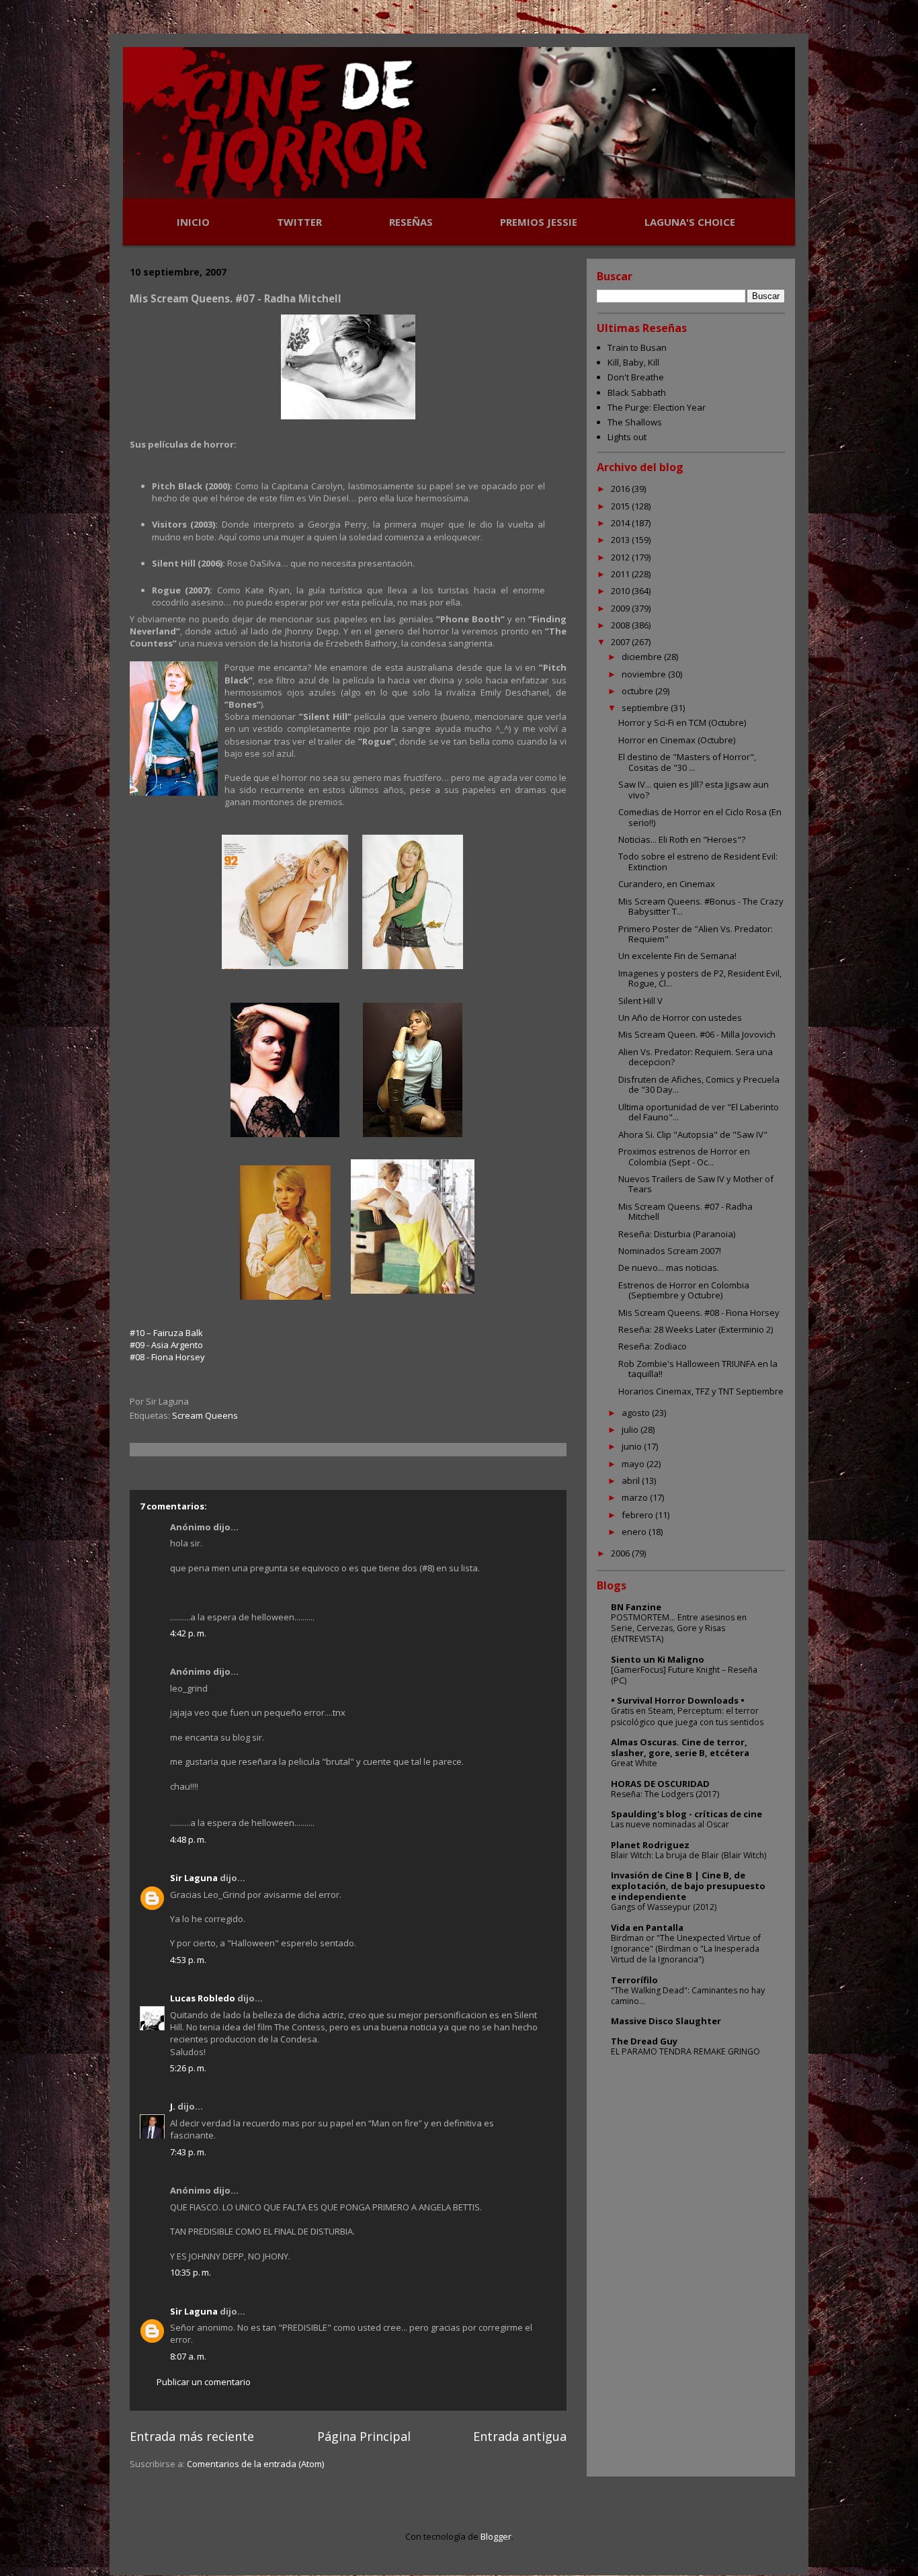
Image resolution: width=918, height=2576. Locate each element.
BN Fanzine (636, 1607)
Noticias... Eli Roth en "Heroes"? (682, 839)
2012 (621, 557)
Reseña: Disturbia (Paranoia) (677, 1234)
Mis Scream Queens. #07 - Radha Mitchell (685, 1212)
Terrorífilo (634, 1980)
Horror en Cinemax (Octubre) (677, 740)
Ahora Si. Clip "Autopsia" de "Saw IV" (693, 1134)
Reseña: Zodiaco (653, 1346)
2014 (621, 523)
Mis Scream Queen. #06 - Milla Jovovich (697, 1034)
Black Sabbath (637, 392)
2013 (621, 540)
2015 (621, 506)
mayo (634, 1464)
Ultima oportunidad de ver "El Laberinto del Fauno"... (699, 1112)
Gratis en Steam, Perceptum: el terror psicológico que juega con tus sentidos (687, 1716)
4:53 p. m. (188, 1960)
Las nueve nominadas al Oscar (670, 1824)
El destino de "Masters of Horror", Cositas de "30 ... (687, 762)
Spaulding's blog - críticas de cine (686, 1814)
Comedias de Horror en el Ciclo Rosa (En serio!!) (700, 817)
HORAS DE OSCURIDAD (660, 1784)
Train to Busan (637, 347)
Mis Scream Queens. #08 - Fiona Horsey (699, 1313)
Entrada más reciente (192, 2436)
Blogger (496, 2536)
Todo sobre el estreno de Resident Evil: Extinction (698, 862)
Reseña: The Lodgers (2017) (665, 1794)
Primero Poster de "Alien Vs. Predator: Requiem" (696, 934)
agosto (637, 1413)
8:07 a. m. (188, 2356)
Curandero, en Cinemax (667, 884)
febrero (638, 1515)
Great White (634, 1763)
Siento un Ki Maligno (658, 1659)
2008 (621, 625)
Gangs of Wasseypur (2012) (664, 1907)
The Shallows (635, 422)
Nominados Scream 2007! (670, 1251)
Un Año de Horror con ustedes (680, 1017)
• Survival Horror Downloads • (678, 1700)
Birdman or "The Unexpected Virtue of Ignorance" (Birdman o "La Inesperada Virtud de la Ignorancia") (686, 1949)
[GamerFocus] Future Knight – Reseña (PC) (684, 1675)
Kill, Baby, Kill (633, 362)
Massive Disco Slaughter (666, 2021)
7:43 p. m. (188, 2152)
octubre (638, 691)
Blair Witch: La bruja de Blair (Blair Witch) (688, 1855)
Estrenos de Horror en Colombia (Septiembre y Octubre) (684, 1290)
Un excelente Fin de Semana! (677, 956)
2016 (621, 489)
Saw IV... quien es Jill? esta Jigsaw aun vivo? (694, 790)
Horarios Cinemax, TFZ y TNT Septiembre (701, 1391)
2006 (621, 1553)
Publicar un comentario (204, 2382)
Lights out (627, 437)
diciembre (643, 657)
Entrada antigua (520, 2436)
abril (632, 1481)
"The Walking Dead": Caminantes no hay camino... (688, 1996)
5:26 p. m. (188, 2068)
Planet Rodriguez (650, 1845)
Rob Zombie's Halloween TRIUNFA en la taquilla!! (698, 1369)
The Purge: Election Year (657, 407)
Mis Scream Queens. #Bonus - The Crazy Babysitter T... (701, 907)
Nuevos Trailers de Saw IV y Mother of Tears (696, 1184)
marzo (636, 1497)
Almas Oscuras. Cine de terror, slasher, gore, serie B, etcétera (680, 1747)
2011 (621, 574)
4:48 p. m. (188, 1839)
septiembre (646, 708)
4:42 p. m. (188, 1633)
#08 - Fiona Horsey (167, 1357)
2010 (621, 591)
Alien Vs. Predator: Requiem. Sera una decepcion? (696, 1057)
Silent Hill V (640, 1001)
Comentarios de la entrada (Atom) (255, 2464)
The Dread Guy (644, 2041)
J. (173, 2106)
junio (633, 1446)
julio (631, 1429)
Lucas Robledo (203, 1998)
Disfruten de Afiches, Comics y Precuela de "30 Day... (699, 1085)
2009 (621, 608)
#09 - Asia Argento (166, 1345)
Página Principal (364, 2436)
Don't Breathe (636, 377)
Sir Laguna (194, 1878)
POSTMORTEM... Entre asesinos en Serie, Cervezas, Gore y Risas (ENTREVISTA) (679, 1628)
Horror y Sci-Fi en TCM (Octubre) (682, 722)
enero (635, 1532)
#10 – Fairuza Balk (166, 1333)
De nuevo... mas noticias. (669, 1268)
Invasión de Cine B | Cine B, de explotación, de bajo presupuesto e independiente (688, 1886)
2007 (621, 642)
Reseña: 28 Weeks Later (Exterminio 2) (696, 1329)
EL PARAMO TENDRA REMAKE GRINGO (685, 2051)
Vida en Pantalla (647, 1927)
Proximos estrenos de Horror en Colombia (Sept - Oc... (684, 1157)
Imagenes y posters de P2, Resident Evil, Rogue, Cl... (700, 979)
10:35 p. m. (191, 2272)
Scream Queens (205, 1415)
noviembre (645, 674)
